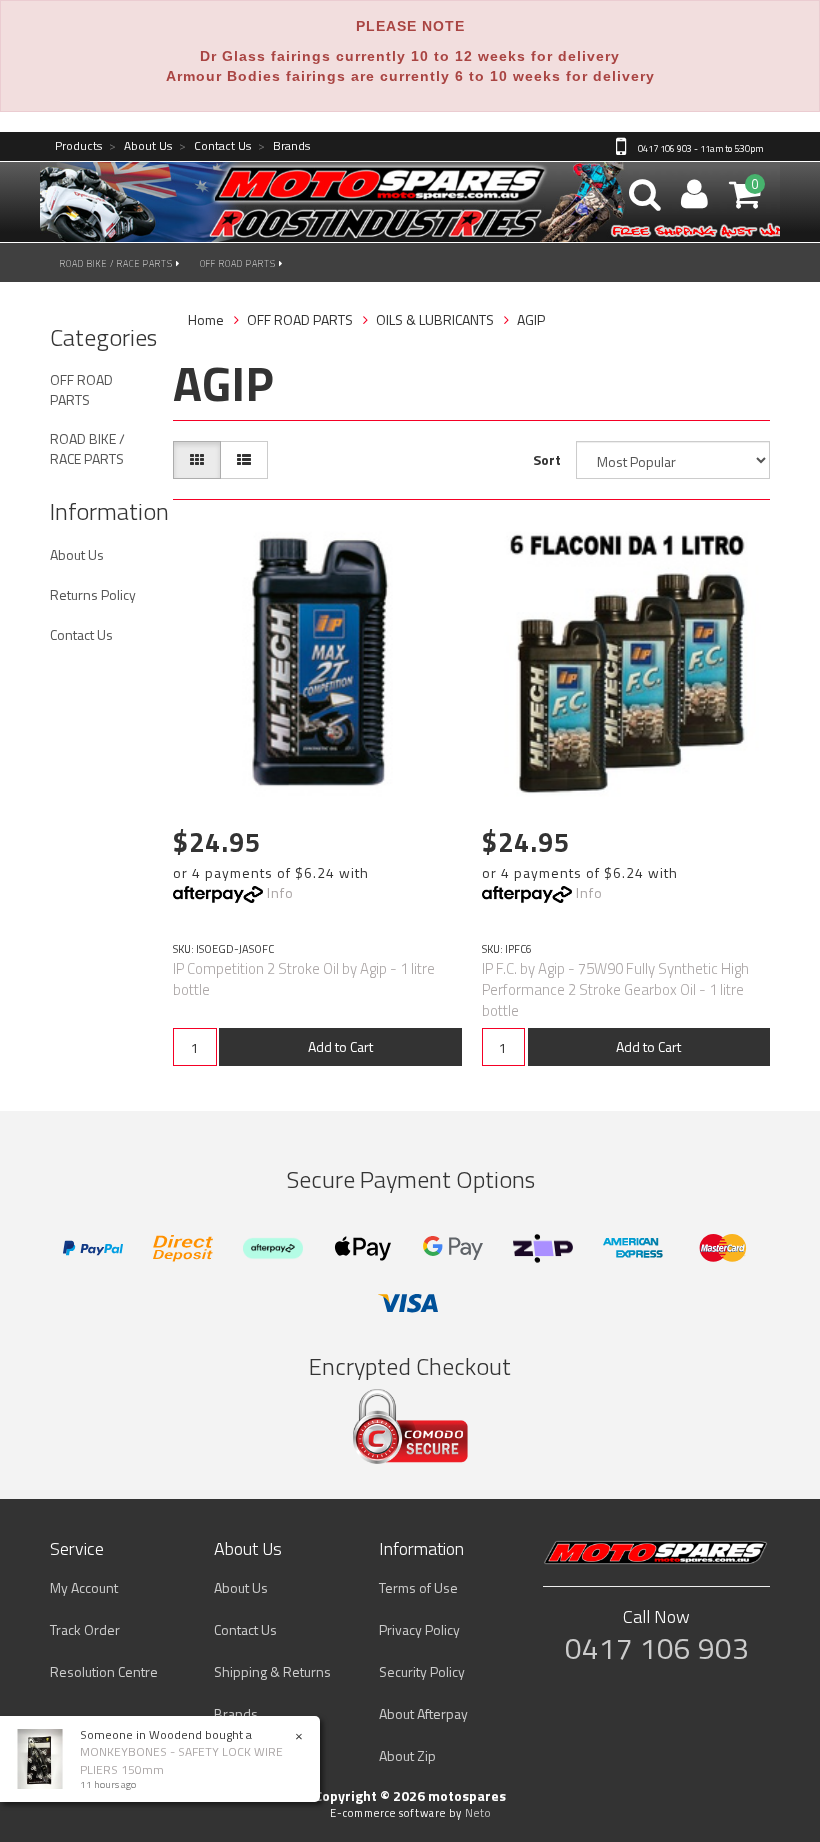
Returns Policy (93, 594)
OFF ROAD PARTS (239, 263)
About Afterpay (423, 1713)
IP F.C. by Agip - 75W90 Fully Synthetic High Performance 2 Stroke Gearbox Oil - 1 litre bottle (615, 989)
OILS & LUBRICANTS (435, 319)
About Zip (407, 1755)
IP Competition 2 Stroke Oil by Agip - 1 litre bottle (304, 979)
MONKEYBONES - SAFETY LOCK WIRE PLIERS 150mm (181, 1760)
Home (206, 319)
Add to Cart (340, 1046)
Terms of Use (418, 1587)
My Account (84, 1587)
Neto (478, 1813)
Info (280, 892)
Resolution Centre (104, 1671)
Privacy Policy (419, 1629)
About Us (140, 146)
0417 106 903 (657, 1648)
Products (78, 146)
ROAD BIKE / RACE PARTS (118, 263)
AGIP (531, 319)
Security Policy (422, 1671)
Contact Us (215, 146)
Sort (547, 459)
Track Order (85, 1629)
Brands (284, 146)
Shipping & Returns (272, 1671)
